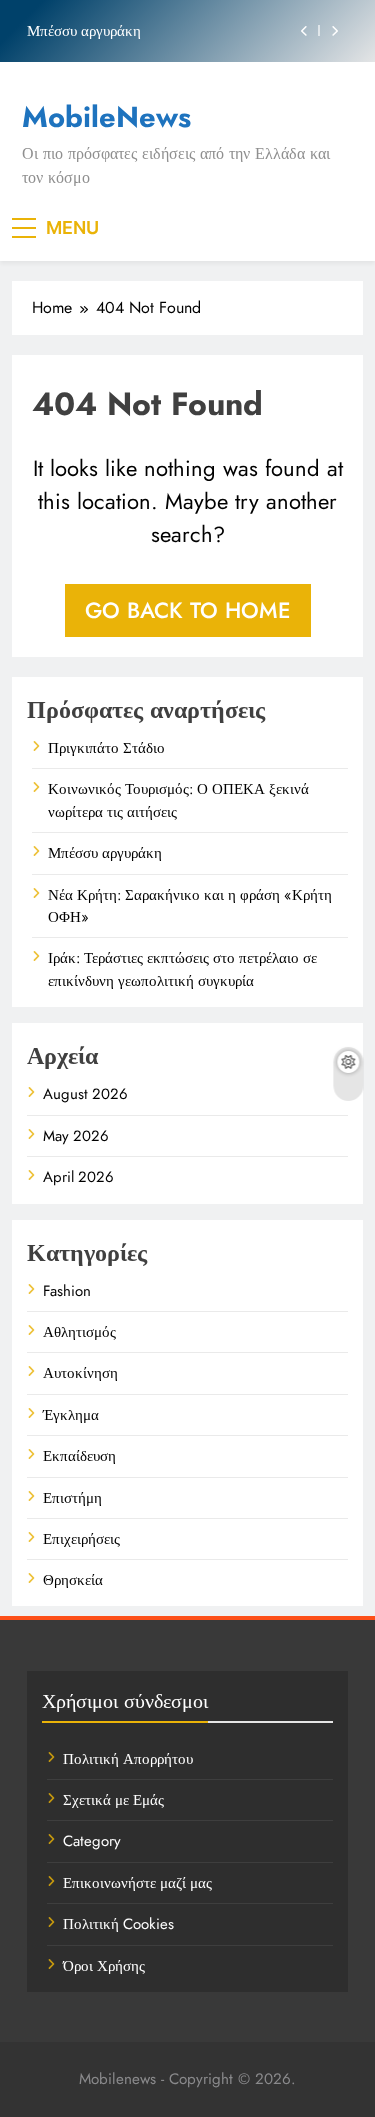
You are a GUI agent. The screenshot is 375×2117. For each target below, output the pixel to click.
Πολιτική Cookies (118, 1924)
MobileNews (106, 117)
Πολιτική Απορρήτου (128, 1759)
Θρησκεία (73, 1580)
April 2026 (78, 1177)
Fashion (67, 1291)
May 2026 (76, 1136)
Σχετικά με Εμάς (113, 1800)
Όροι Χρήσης (104, 1966)
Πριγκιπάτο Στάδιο (106, 748)
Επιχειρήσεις (81, 1539)
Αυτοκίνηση (80, 1373)
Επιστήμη (72, 1498)
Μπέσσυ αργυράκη (84, 31)
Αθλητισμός (79, 1332)
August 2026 (85, 1094)
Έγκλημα (71, 1415)
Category (92, 1841)
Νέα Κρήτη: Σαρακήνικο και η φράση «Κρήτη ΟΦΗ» (190, 906)
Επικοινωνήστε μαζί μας (137, 1883)
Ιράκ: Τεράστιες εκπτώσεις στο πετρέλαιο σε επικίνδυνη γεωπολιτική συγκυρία (182, 969)
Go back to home (188, 610)
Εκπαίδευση (79, 1456)
